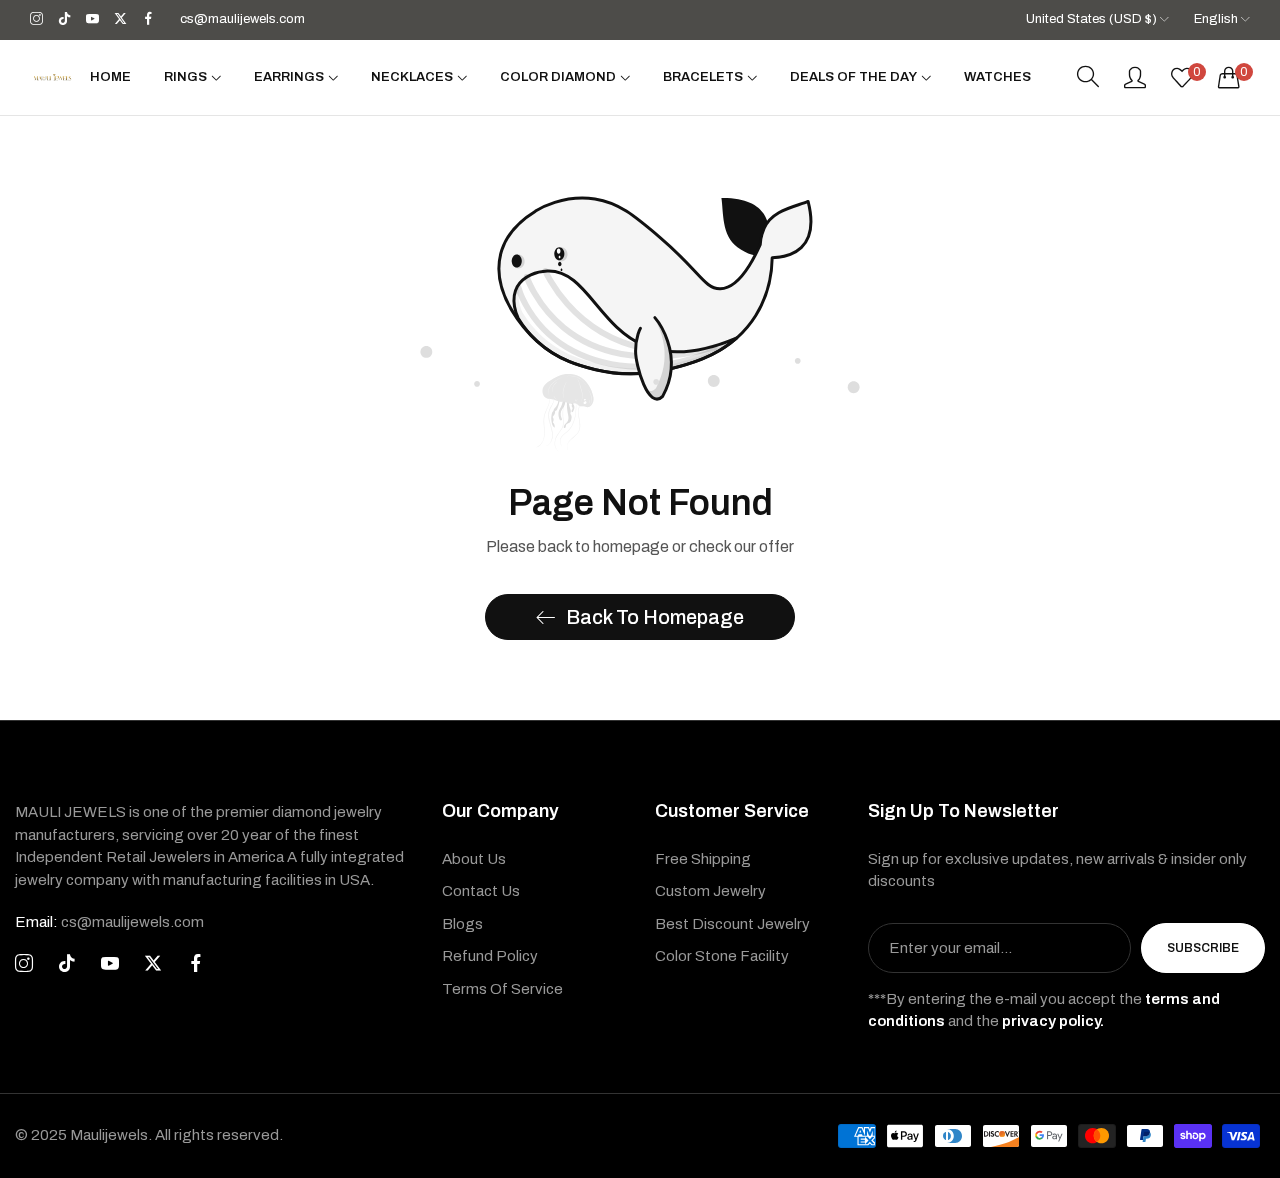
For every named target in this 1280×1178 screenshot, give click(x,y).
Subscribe (1203, 948)
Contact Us (481, 891)
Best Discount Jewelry (732, 924)
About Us (474, 859)
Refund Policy (490, 956)
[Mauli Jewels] (52, 77)
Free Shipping (703, 859)
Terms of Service (502, 989)
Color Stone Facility (722, 956)
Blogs (462, 924)
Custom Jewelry (710, 891)
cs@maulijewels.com (109, 922)
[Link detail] (36, 19)
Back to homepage (655, 617)
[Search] (1088, 77)
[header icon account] (1135, 77)
